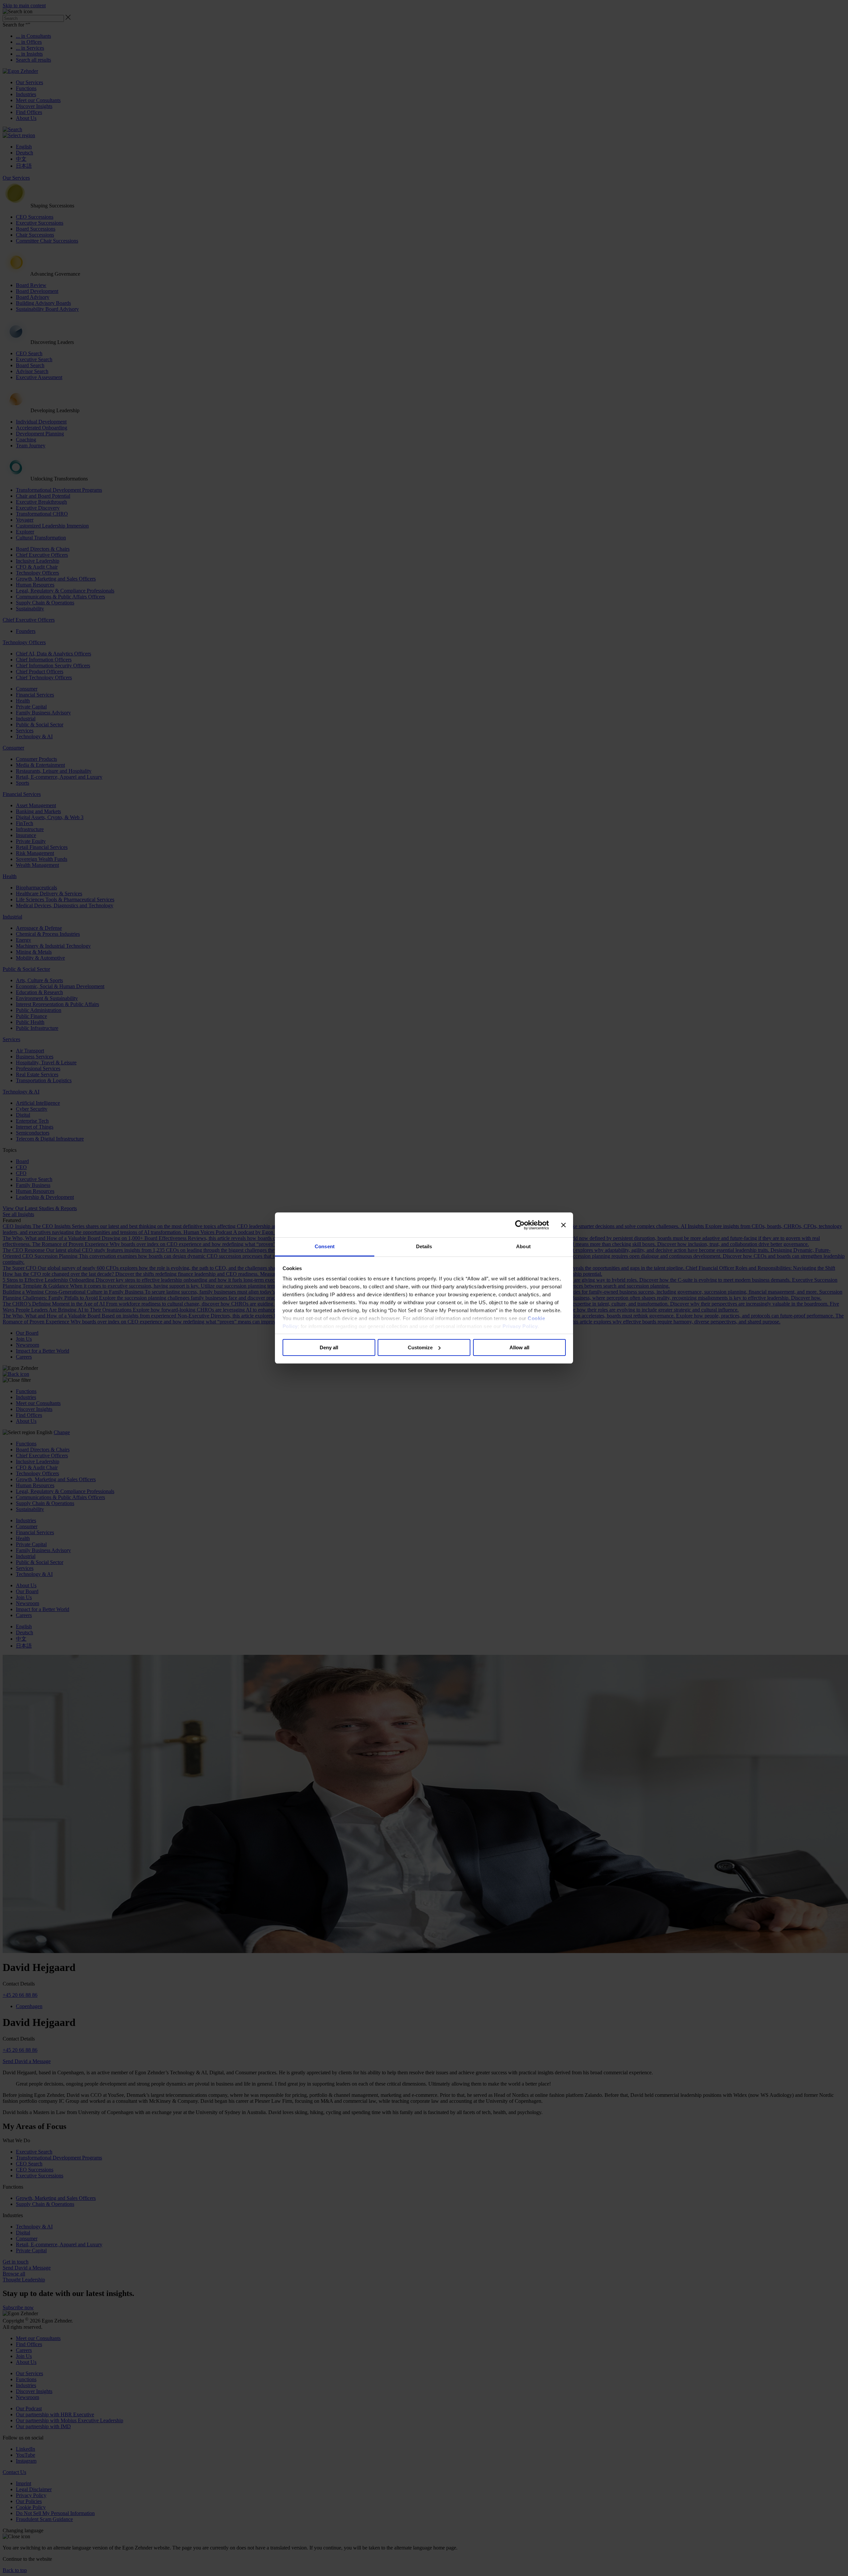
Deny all (329, 1347)
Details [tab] (424, 1246)
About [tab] (523, 1246)
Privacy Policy (520, 1326)
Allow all (519, 1347)
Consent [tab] (325, 1246)
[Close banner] (563, 1225)
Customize (420, 1347)
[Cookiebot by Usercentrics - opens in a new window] (520, 1225)
